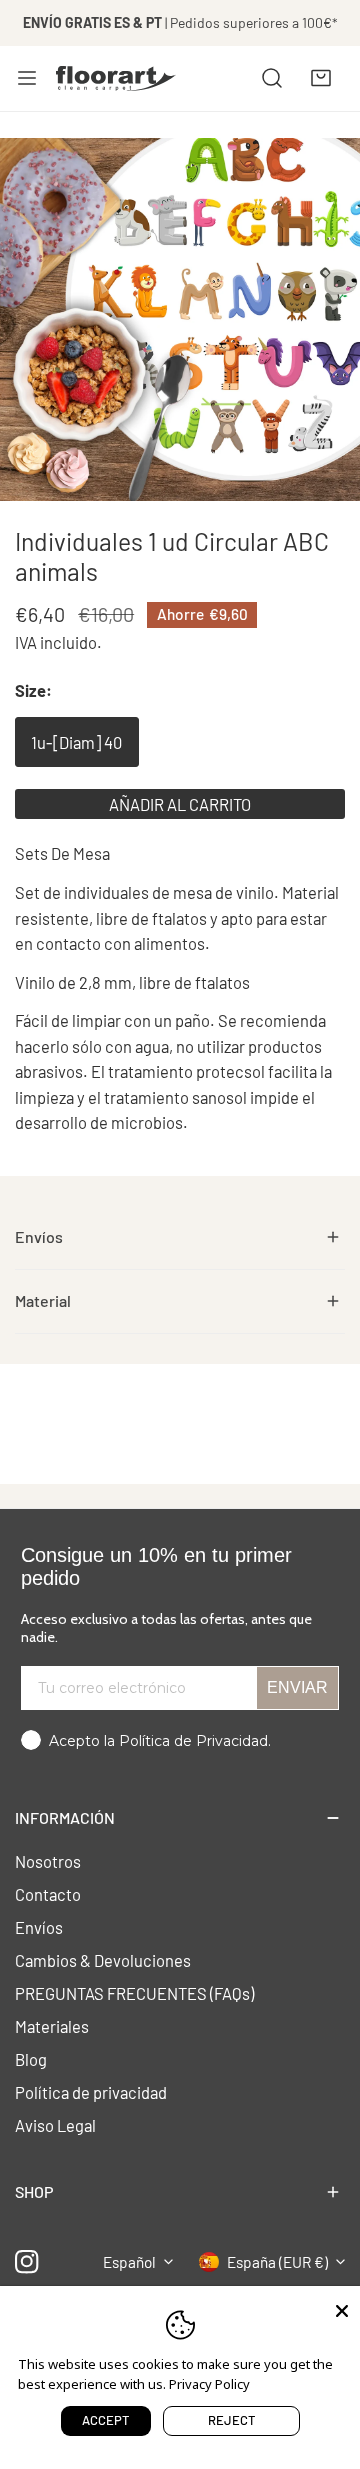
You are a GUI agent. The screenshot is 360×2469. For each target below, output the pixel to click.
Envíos (39, 1927)
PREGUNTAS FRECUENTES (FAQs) (134, 1993)
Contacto (48, 1894)
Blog (31, 2059)
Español (129, 2262)
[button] (321, 78)
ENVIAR (297, 1687)
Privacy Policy (209, 2384)
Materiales (52, 2026)
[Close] (342, 2309)
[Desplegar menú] (27, 78)
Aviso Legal (55, 2125)
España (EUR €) (277, 2262)
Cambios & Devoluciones (103, 1960)
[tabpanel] (180, 1238)
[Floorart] (116, 78)
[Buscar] (272, 78)
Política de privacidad (91, 2092)
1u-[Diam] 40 (76, 742)
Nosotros (48, 1861)
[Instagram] (27, 2261)
